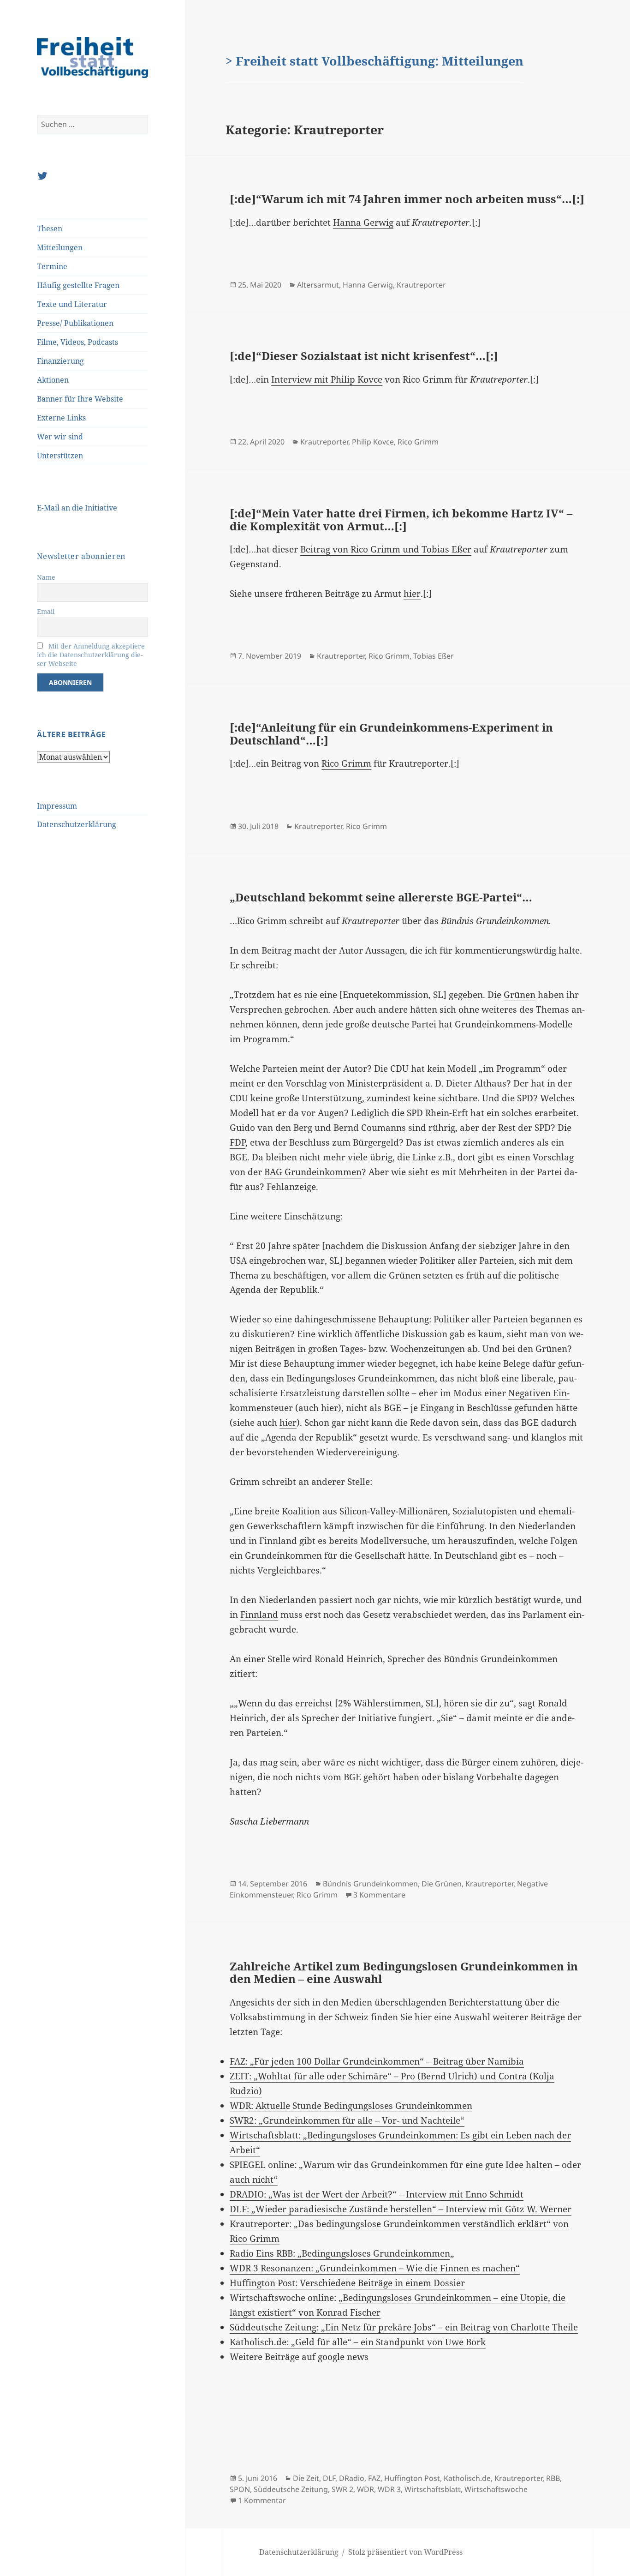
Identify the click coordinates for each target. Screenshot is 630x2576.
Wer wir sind (60, 437)
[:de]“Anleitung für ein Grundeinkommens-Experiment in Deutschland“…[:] (391, 734)
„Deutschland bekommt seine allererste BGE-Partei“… (381, 897)
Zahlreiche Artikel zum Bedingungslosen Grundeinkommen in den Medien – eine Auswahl (404, 1973)
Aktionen (53, 380)
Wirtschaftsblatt (433, 2489)
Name (46, 577)
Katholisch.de (467, 2478)
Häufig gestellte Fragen (78, 285)
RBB (553, 2478)
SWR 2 (342, 2489)
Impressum (57, 806)
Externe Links (61, 418)
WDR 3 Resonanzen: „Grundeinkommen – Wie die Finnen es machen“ (375, 2268)
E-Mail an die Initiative (77, 508)
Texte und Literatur (72, 304)
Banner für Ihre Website (80, 399)
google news (343, 2357)
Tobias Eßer (434, 656)
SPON (240, 2489)
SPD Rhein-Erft (437, 1113)
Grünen (520, 995)
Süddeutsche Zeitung (291, 2489)
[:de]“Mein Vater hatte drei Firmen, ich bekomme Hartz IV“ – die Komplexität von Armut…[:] (401, 519)
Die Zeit (306, 2478)
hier (412, 594)
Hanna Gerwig (363, 222)
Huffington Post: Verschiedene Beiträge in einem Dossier (347, 2283)
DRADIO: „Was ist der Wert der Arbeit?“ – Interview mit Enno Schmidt (377, 2194)
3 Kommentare (379, 1895)
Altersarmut (318, 285)
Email (46, 611)
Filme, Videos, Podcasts (77, 342)
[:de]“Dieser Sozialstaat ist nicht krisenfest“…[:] (364, 356)
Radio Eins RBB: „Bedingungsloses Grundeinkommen (340, 2253)
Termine (52, 266)
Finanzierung (60, 361)
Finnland (259, 1615)
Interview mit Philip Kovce (327, 379)
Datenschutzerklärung (77, 824)
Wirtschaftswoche (496, 2489)
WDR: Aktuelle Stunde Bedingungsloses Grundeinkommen (351, 2106)
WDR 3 (389, 2489)
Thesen (50, 228)
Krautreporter (421, 285)
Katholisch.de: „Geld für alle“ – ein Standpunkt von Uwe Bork (358, 2342)
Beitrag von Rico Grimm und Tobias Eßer (386, 549)
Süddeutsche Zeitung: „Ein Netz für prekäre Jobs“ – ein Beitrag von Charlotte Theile (404, 2327)
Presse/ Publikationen (75, 323)
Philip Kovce (373, 442)
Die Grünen (442, 1884)
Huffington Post (412, 2478)
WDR (366, 2489)
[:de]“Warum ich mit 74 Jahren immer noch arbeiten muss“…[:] (407, 199)
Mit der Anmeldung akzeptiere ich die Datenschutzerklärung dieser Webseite (91, 655)
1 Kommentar (262, 2500)
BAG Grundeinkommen (313, 1172)
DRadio (352, 2478)
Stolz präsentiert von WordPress (405, 2552)
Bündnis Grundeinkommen (495, 921)
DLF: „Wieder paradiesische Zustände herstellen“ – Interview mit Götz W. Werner (401, 2209)
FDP (238, 1142)
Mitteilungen (60, 247)
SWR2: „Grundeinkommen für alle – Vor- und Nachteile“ (347, 2120)
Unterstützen (60, 456)
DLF (329, 2478)
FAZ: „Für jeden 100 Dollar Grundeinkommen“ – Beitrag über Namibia (377, 2061)
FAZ (374, 2478)
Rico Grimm (418, 442)
